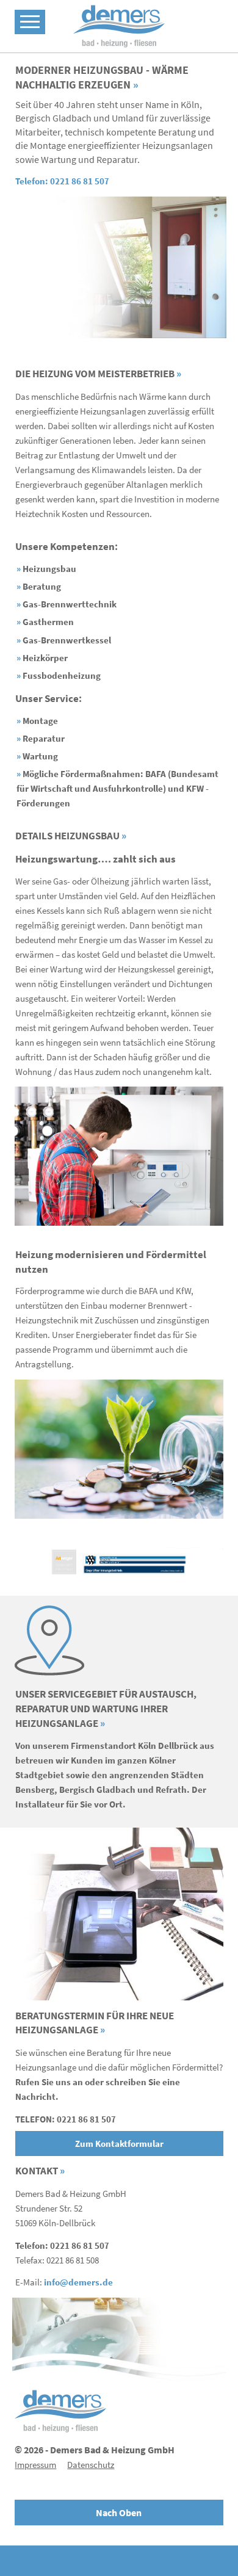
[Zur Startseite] (119, 26)
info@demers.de (78, 2282)
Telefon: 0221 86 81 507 (62, 181)
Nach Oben (119, 2513)
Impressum (35, 2465)
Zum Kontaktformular (119, 2144)
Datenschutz (91, 2465)
